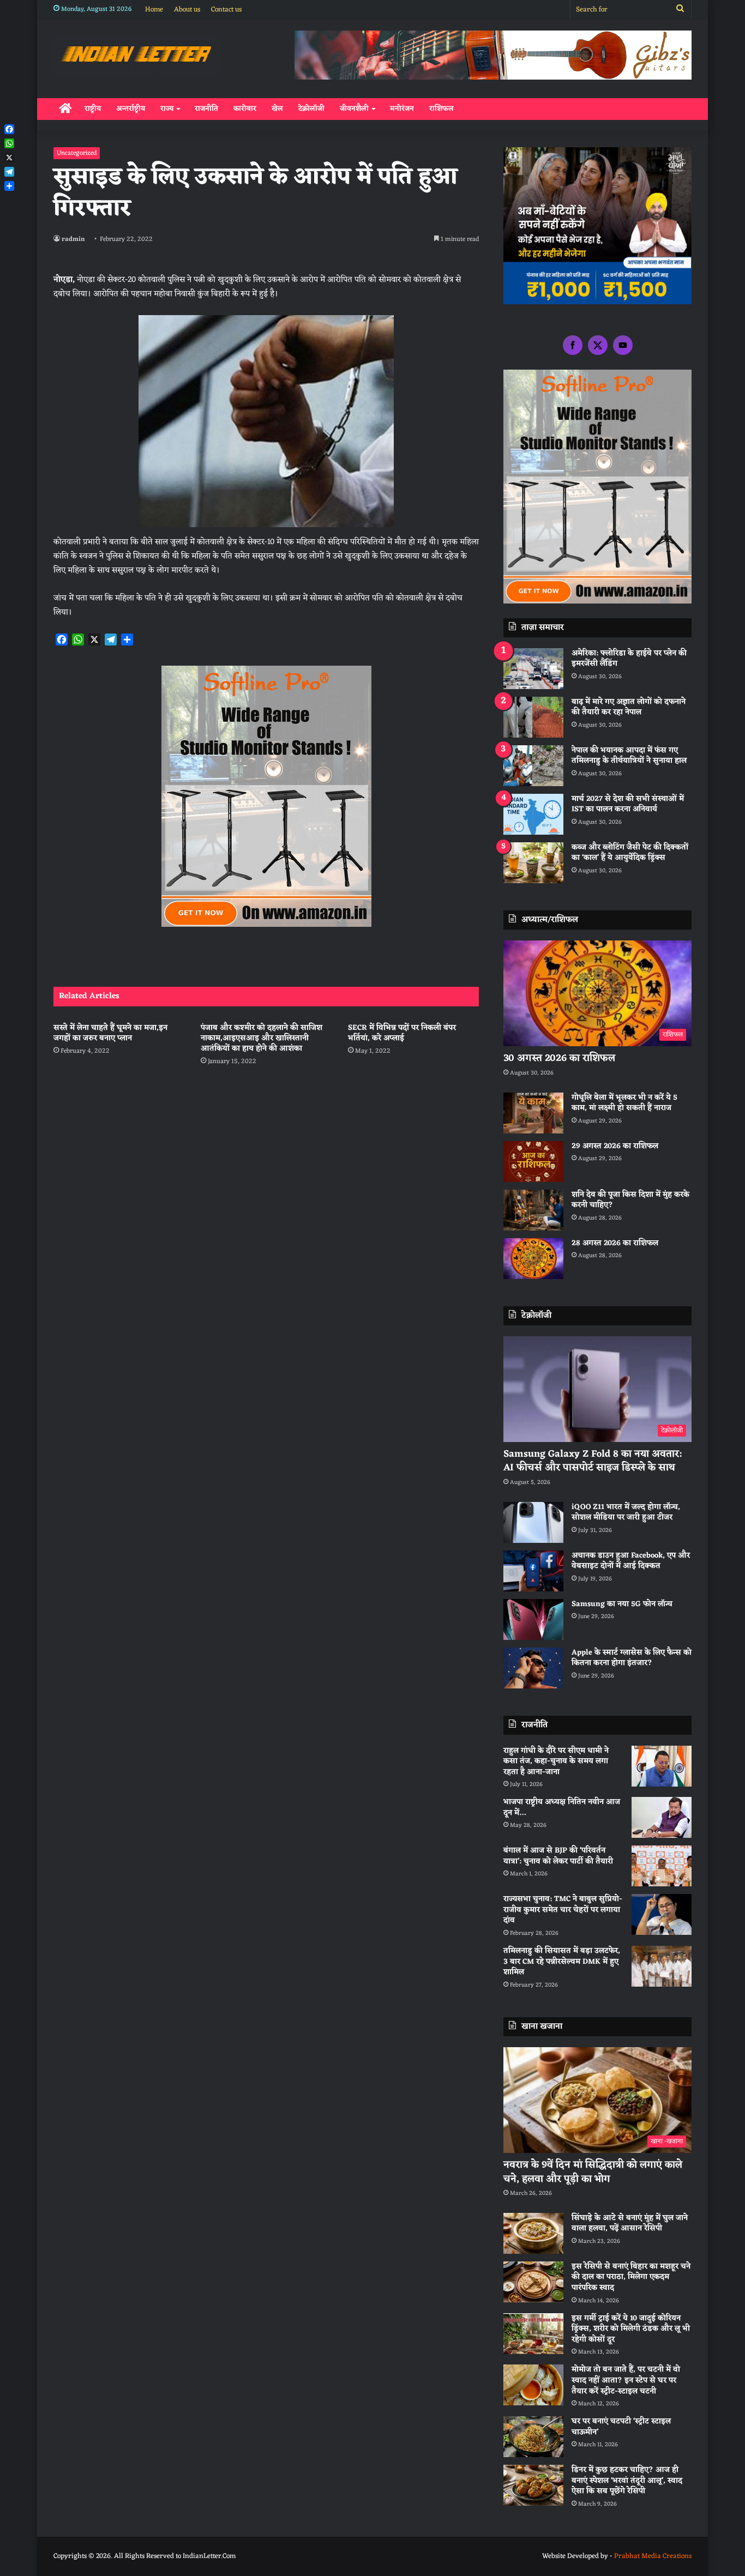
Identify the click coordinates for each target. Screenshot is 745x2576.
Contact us (226, 10)
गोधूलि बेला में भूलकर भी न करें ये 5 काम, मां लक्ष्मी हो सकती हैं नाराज (624, 1103)
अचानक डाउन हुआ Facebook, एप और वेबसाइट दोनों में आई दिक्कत (631, 1561)
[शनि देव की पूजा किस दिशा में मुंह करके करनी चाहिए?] (533, 1210)
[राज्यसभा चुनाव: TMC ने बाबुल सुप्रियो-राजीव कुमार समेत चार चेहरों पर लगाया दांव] (662, 1914)
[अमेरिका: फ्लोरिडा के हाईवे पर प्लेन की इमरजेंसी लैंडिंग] (533, 669)
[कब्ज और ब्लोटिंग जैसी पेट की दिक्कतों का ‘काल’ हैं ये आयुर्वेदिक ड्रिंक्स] (533, 863)
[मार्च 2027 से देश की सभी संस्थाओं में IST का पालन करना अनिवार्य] (533, 814)
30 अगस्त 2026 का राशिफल (559, 1058)
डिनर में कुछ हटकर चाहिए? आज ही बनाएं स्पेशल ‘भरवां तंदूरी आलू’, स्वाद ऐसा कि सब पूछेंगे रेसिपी (627, 2481)
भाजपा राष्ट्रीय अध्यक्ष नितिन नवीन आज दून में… (562, 1808)
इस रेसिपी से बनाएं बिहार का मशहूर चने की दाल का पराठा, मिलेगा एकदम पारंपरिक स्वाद (631, 2277)
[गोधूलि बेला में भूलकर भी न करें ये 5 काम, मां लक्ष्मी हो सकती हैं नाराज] (533, 1113)
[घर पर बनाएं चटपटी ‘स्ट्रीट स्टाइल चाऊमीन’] (533, 2437)
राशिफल (441, 109)
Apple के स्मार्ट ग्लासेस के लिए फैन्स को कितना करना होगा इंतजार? (632, 1658)
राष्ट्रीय (93, 109)
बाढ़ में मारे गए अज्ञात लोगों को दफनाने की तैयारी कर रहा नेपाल (629, 707)
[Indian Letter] (136, 56)
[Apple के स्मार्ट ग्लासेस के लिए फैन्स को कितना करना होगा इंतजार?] (533, 1668)
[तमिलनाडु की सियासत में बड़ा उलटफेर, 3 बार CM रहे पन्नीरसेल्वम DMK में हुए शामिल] (662, 1966)
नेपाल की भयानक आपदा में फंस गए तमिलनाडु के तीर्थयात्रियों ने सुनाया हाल (629, 756)
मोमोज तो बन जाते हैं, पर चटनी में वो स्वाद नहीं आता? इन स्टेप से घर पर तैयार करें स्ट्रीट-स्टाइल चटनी (626, 2380)
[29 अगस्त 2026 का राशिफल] (533, 1162)
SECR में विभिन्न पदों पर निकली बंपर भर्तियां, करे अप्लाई (402, 1033)
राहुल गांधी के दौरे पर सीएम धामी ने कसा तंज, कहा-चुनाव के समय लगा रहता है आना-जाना (556, 1761)
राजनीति (206, 109)
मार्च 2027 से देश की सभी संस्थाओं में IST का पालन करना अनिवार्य (628, 804)
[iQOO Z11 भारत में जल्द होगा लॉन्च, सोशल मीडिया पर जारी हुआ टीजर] (533, 1522)
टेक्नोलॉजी (311, 109)
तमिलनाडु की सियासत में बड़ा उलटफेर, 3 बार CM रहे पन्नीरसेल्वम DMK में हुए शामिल (562, 1962)
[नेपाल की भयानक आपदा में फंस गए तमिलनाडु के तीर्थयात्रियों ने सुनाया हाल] (533, 766)
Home (154, 10)
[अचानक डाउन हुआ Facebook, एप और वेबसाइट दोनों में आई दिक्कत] (533, 1571)
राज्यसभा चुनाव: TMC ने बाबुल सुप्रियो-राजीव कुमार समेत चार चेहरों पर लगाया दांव (563, 1910)
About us (187, 10)
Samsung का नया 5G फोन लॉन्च (622, 1604)
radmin (73, 239)
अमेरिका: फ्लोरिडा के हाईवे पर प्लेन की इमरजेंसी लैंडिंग (629, 659)
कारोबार (245, 109)
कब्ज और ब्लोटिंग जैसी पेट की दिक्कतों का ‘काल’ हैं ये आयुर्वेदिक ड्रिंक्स (630, 853)
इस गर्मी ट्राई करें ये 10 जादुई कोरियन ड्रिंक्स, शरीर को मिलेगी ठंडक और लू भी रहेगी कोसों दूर (631, 2329)
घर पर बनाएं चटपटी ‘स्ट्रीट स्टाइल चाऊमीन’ (621, 2427)
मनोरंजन (402, 109)
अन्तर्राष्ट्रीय (131, 109)
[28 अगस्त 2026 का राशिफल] (533, 1259)
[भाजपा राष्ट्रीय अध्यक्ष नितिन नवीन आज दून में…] (662, 1817)
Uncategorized (77, 153)
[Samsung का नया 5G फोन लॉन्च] (533, 1619)
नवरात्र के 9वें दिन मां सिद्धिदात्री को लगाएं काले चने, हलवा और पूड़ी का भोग (593, 2172)
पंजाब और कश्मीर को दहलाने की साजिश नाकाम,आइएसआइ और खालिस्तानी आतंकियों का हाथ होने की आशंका (262, 1038)
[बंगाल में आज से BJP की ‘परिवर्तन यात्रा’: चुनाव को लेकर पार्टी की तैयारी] (662, 1866)
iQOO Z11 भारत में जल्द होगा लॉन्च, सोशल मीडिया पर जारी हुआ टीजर (626, 1513)
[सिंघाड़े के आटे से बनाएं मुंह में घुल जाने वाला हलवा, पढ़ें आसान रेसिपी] (533, 2233)
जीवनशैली (354, 109)
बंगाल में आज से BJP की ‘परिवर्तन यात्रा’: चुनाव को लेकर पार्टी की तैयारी (558, 1856)
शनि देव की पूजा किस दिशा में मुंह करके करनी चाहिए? (630, 1200)
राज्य (167, 109)
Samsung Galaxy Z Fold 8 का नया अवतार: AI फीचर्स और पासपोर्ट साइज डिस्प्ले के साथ (593, 1461)
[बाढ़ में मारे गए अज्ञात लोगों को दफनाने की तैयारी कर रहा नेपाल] (533, 717)
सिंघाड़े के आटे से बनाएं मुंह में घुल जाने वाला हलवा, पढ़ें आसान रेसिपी (630, 2224)
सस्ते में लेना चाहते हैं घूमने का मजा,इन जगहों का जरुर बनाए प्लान (110, 1033)
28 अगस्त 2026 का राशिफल (615, 1243)
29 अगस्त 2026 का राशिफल (615, 1146)
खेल (277, 109)
